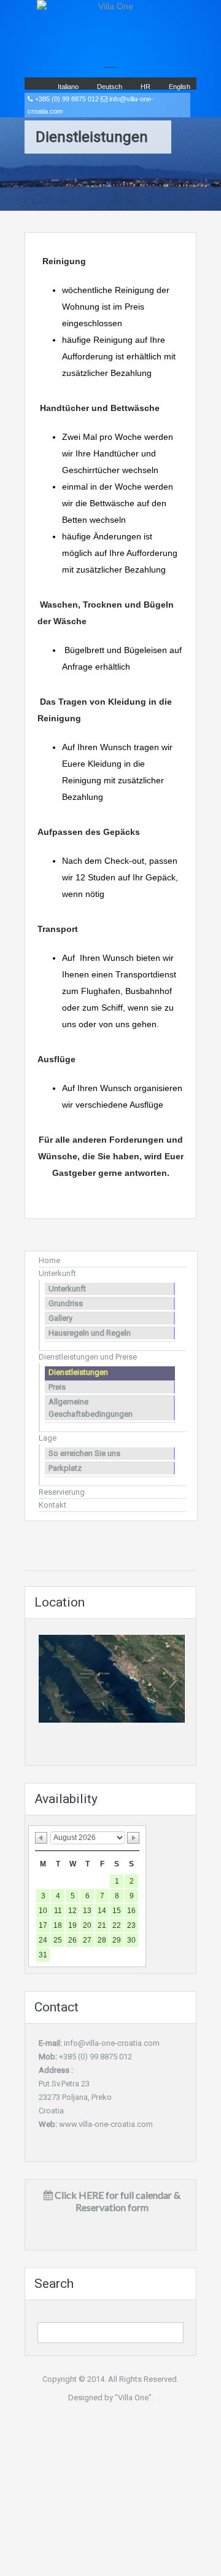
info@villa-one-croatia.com (112, 2043)
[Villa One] (110, 28)
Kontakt (52, 1505)
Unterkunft (57, 1273)
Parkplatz (65, 1468)
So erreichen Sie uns (84, 1453)
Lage (48, 1438)
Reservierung (62, 1492)
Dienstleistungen (78, 1372)
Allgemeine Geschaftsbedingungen (91, 1408)
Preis (57, 1387)
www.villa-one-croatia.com (106, 2124)
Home (49, 1260)
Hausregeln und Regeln (90, 1333)
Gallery (60, 1318)
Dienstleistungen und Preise (88, 1357)
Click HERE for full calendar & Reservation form (117, 2201)
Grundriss (66, 1303)
